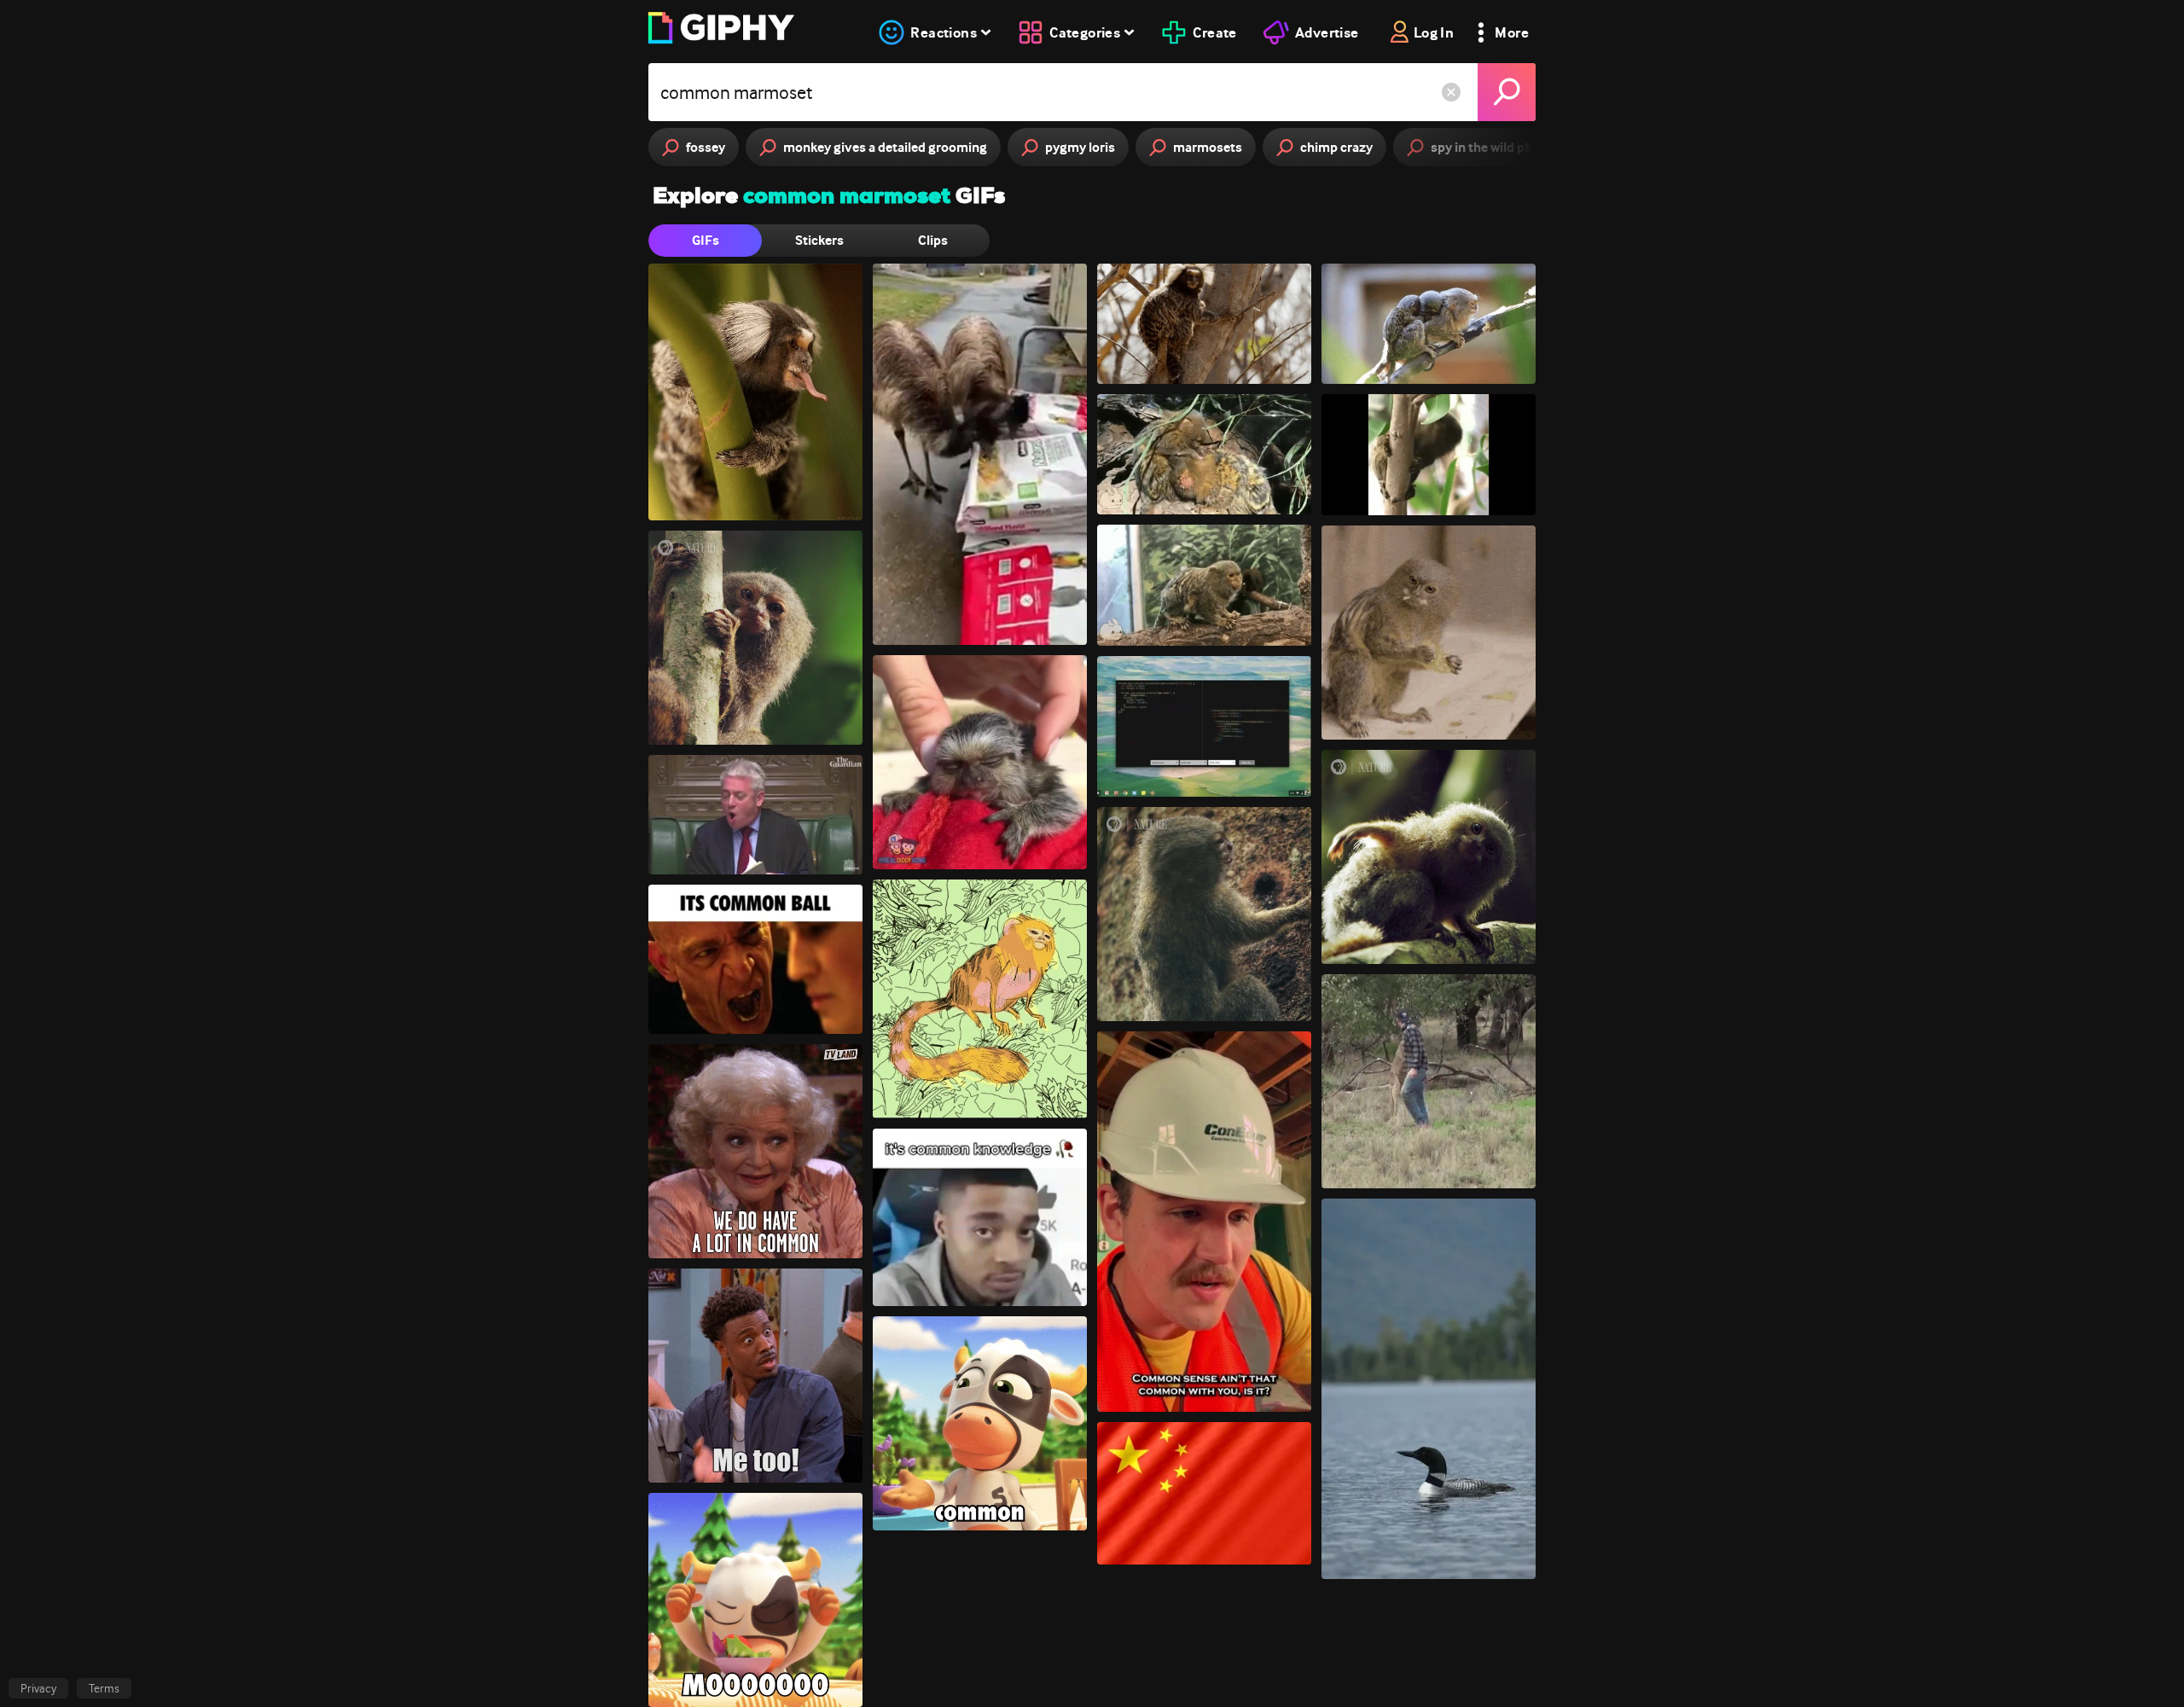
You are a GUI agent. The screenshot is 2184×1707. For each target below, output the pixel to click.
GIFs (706, 240)
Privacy (38, 1688)
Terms (104, 1688)
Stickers (819, 240)
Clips (933, 240)
